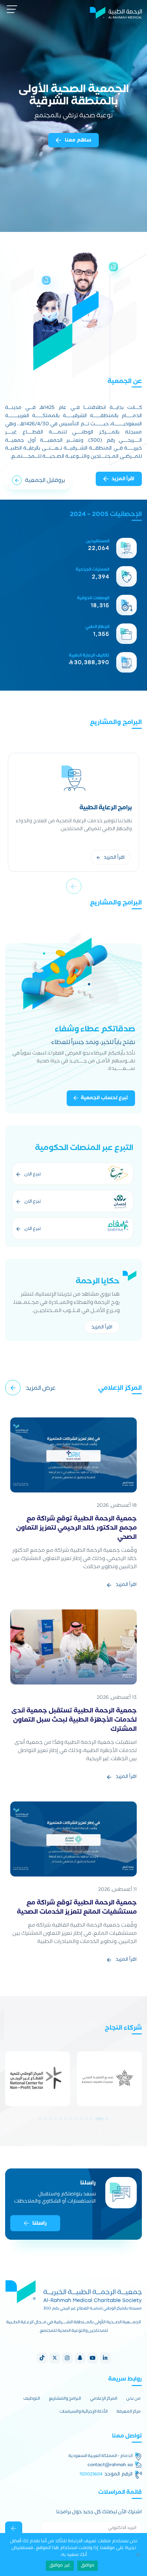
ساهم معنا (78, 141)
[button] (107, 2119)
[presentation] (74, 886)
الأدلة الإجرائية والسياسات (84, 2412)
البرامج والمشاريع (65, 2399)
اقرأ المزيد (123, 480)
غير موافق (60, 2566)
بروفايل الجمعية (45, 481)
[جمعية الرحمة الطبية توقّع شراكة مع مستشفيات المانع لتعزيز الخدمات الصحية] (73, 1839)
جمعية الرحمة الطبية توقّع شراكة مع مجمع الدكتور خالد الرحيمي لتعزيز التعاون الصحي (76, 1529)
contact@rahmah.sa (110, 2465)
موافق (88, 2566)
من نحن (133, 2399)
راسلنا (39, 2224)
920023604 (91, 2474)
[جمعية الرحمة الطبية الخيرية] (116, 12)
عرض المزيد (41, 1389)
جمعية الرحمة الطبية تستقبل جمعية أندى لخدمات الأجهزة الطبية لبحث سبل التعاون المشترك (74, 1721)
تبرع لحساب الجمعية (104, 1099)
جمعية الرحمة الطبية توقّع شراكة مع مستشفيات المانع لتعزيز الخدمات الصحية (77, 1908)
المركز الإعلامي (104, 2399)
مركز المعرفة (129, 2412)
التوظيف (32, 2399)
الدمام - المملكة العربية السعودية (101, 2457)
